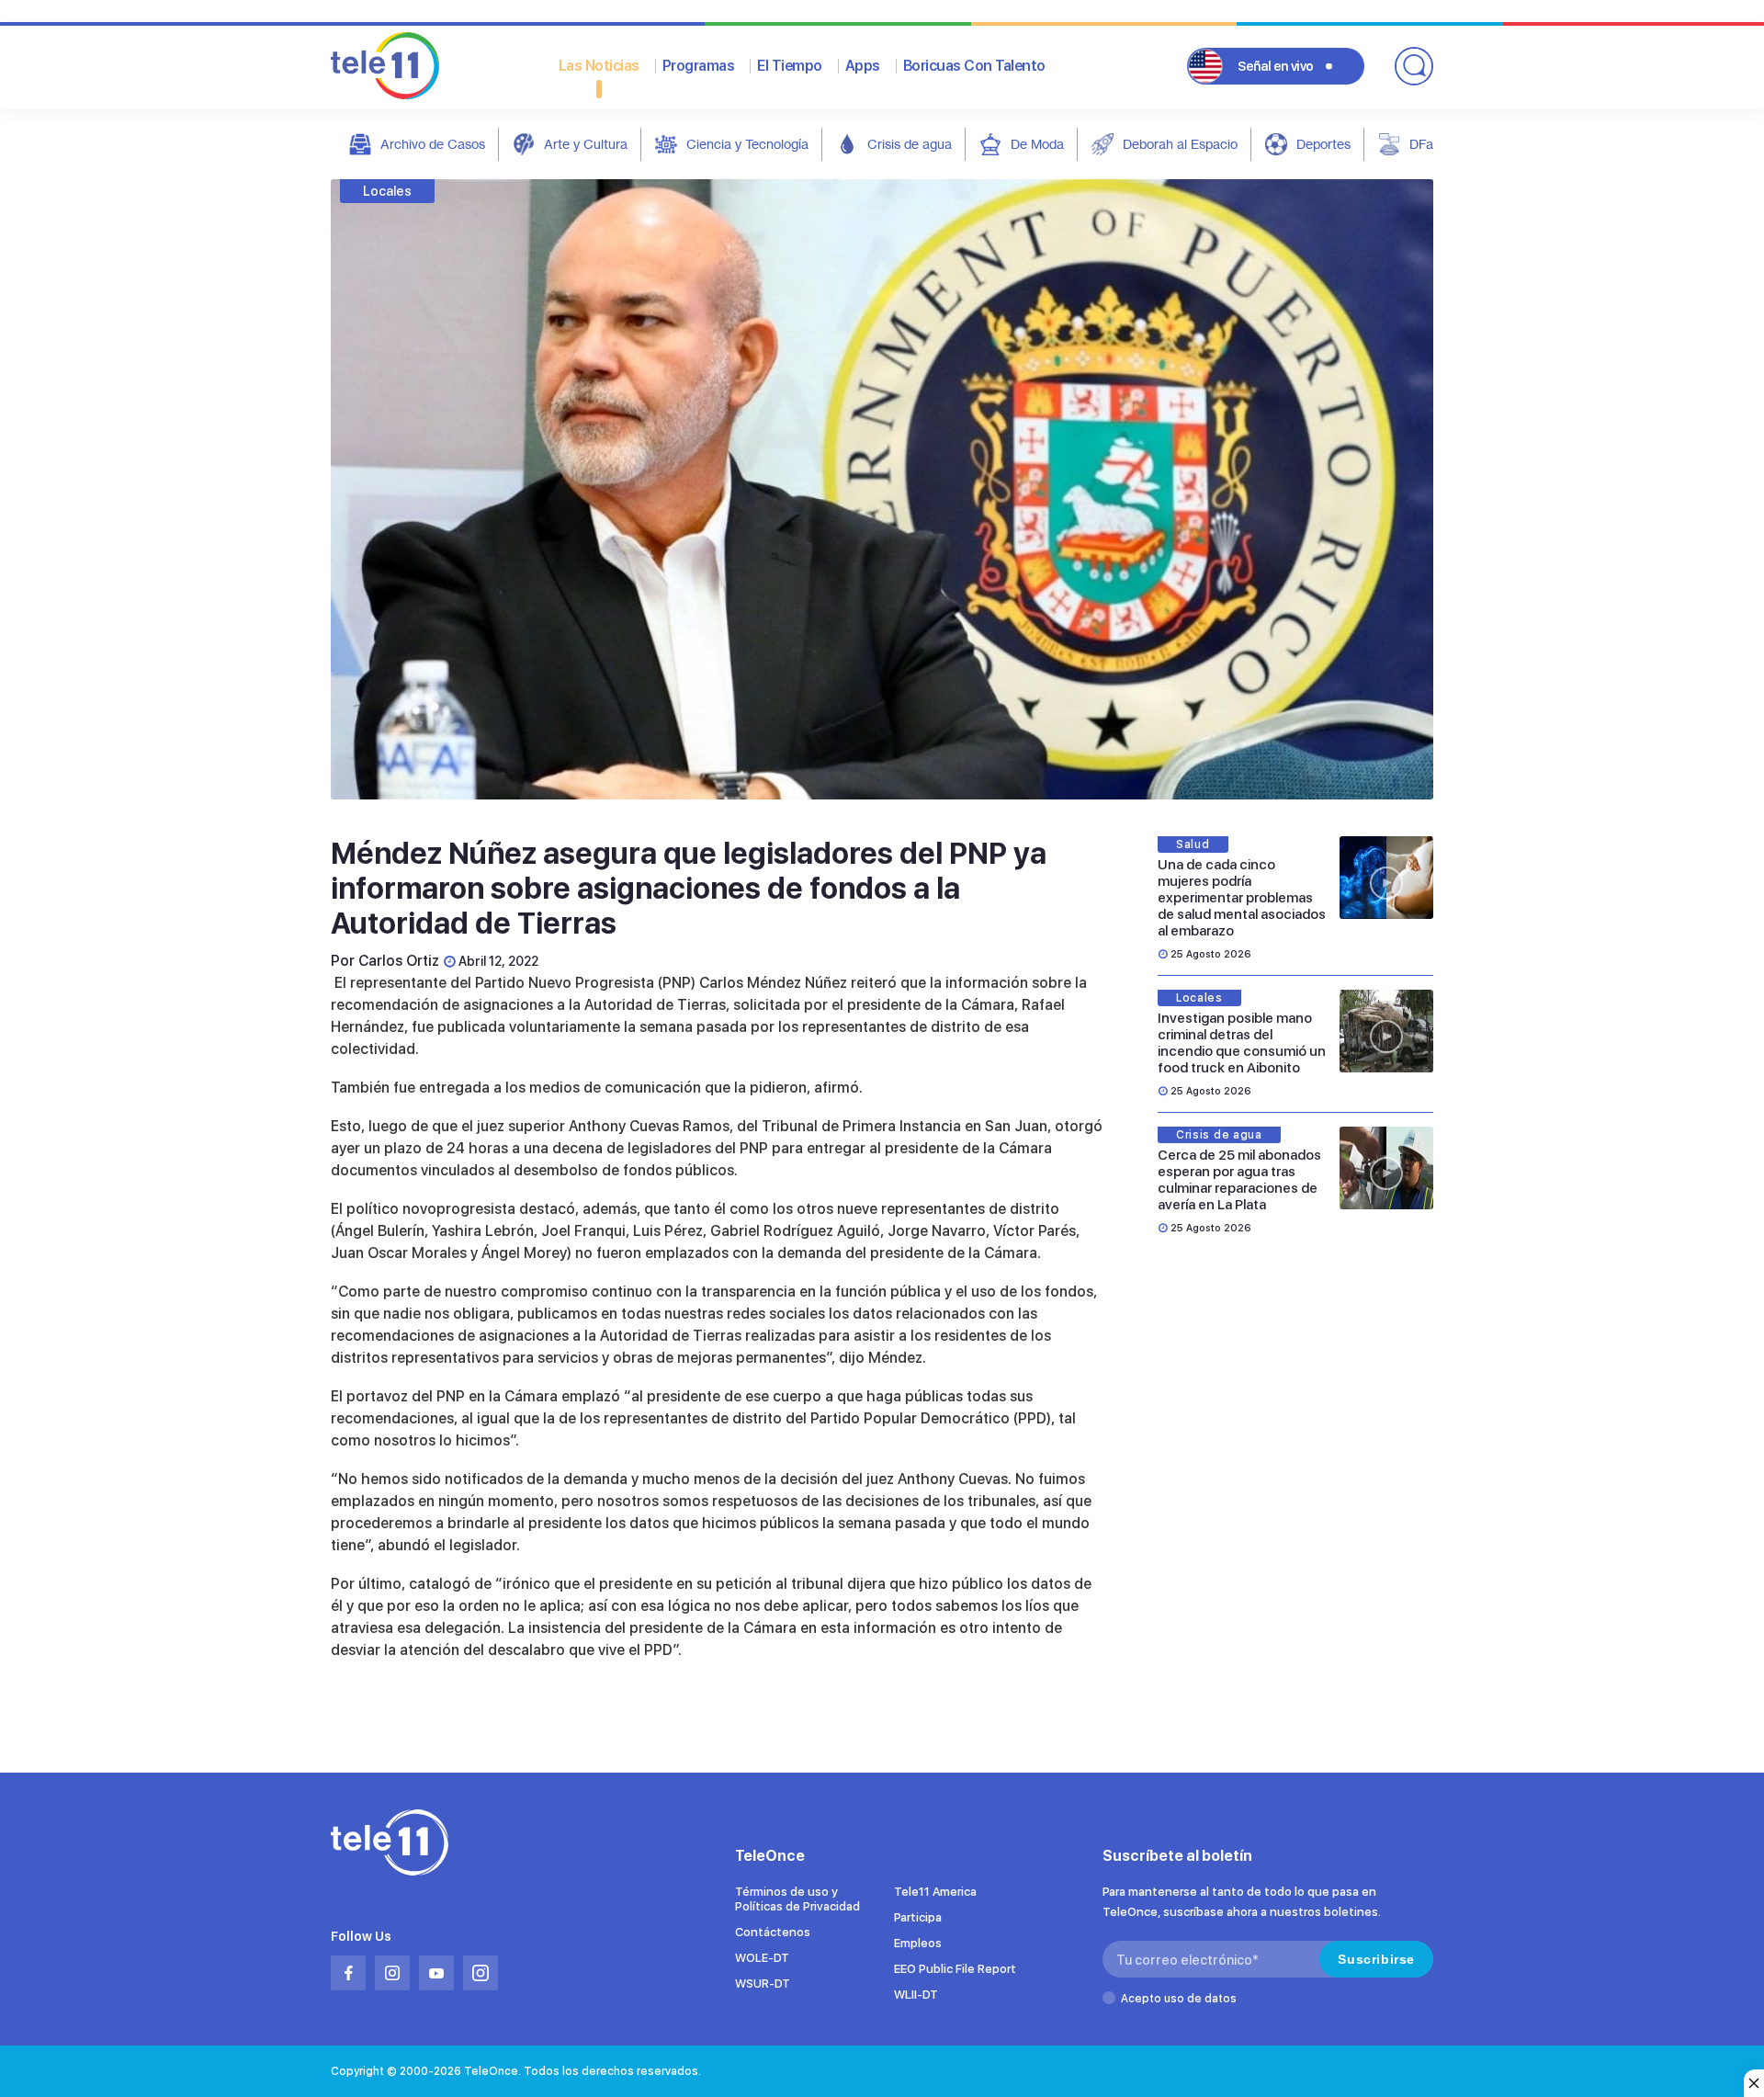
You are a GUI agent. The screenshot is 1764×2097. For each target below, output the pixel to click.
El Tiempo (790, 66)
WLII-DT (916, 1995)
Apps (863, 66)
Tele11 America (935, 1892)
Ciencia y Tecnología (747, 144)
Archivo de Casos (433, 144)
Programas (699, 66)
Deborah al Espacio (1180, 144)
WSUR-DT (763, 1984)
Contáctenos (773, 1932)
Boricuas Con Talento (974, 66)
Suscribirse (1376, 1959)
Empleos (918, 1943)
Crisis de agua (910, 144)
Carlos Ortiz (399, 961)
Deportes (1323, 144)
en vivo (1276, 66)
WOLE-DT (762, 1958)
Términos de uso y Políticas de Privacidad (797, 1899)
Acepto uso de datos (1179, 1999)
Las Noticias (599, 66)
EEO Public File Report (955, 1969)
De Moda (1037, 144)
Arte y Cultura (586, 144)
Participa (918, 1917)
